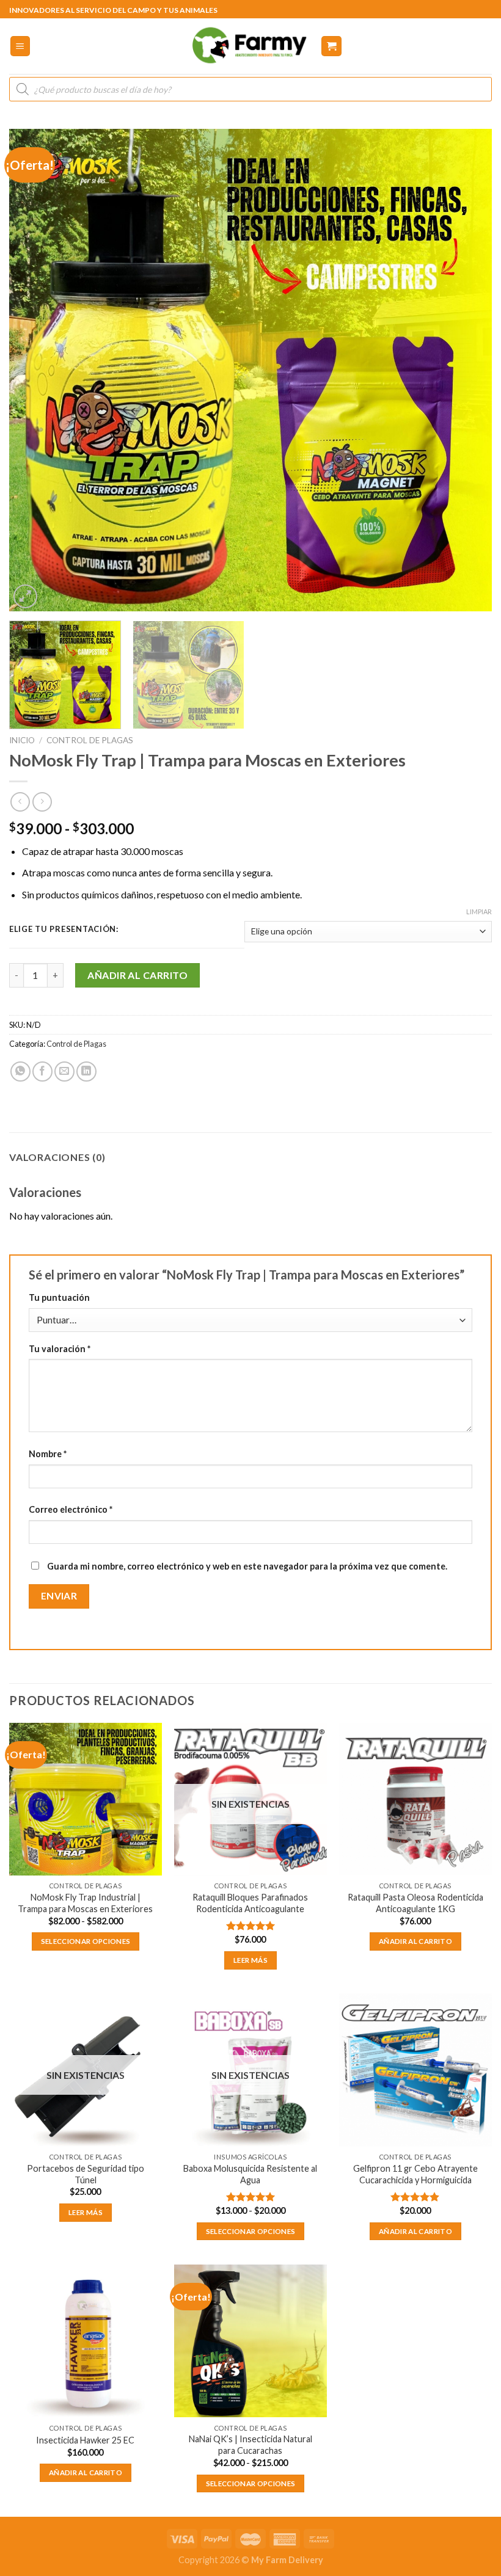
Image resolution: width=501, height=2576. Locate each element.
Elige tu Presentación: (64, 930)
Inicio (22, 740)
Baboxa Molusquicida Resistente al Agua (250, 2174)
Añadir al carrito (137, 975)
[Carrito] (331, 46)
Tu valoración (60, 1349)
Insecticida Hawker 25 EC (85, 2440)
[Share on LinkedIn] (86, 1072)
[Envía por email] (64, 1072)
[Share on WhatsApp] (20, 1072)
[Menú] (20, 46)
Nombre (48, 1454)
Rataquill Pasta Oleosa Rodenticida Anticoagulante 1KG (415, 1903)
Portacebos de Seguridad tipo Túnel (86, 2174)
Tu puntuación (59, 1297)
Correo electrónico (71, 1509)
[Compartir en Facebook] (42, 1072)
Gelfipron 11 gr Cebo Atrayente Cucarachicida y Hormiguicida (415, 2174)
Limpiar (479, 911)
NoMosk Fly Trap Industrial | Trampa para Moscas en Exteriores (85, 1903)
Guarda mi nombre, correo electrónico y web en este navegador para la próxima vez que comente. (247, 1566)
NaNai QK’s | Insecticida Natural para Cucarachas (250, 2445)
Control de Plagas (90, 740)
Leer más (250, 1960)
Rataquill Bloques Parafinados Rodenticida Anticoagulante (250, 1903)
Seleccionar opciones (86, 1941)
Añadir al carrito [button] (415, 1941)
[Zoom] (25, 596)
